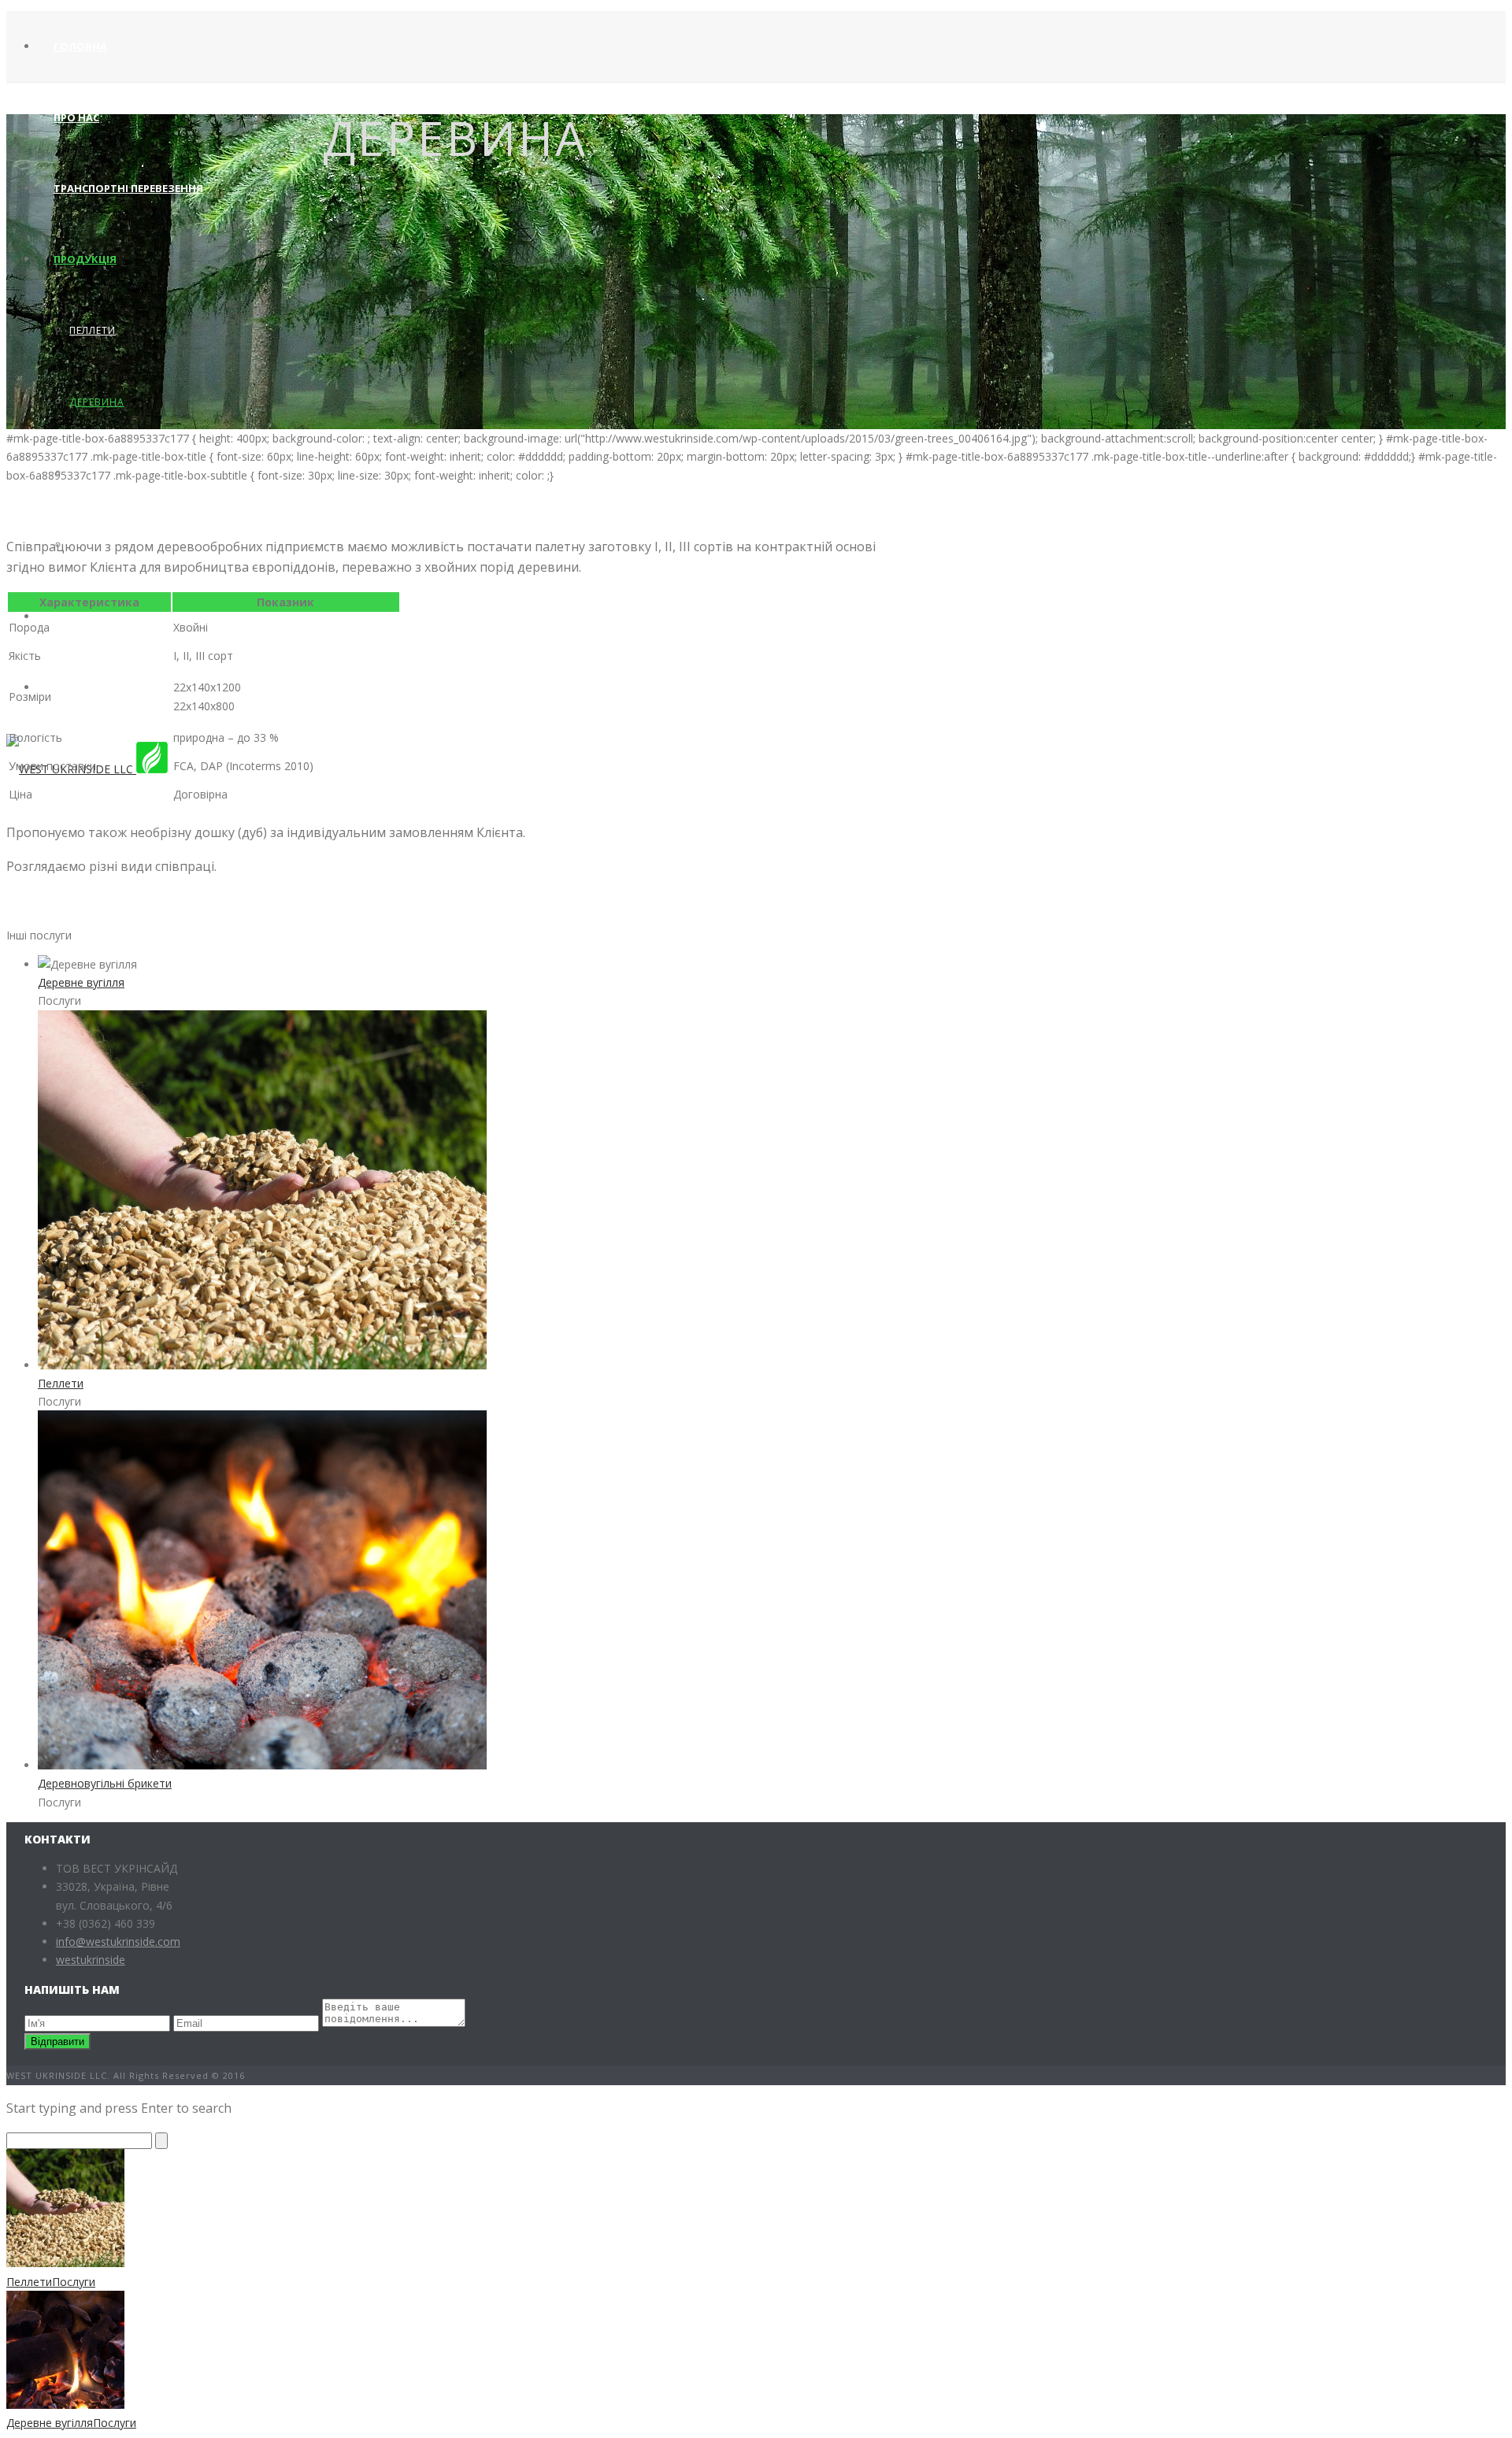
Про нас (76, 117)
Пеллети (93, 330)
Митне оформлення (113, 617)
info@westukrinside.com (118, 1942)
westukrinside (91, 1960)
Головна (80, 46)
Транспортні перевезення (128, 188)
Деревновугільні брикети (105, 1783)
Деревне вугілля (81, 982)
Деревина (97, 402)
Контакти (83, 687)
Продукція (85, 259)
